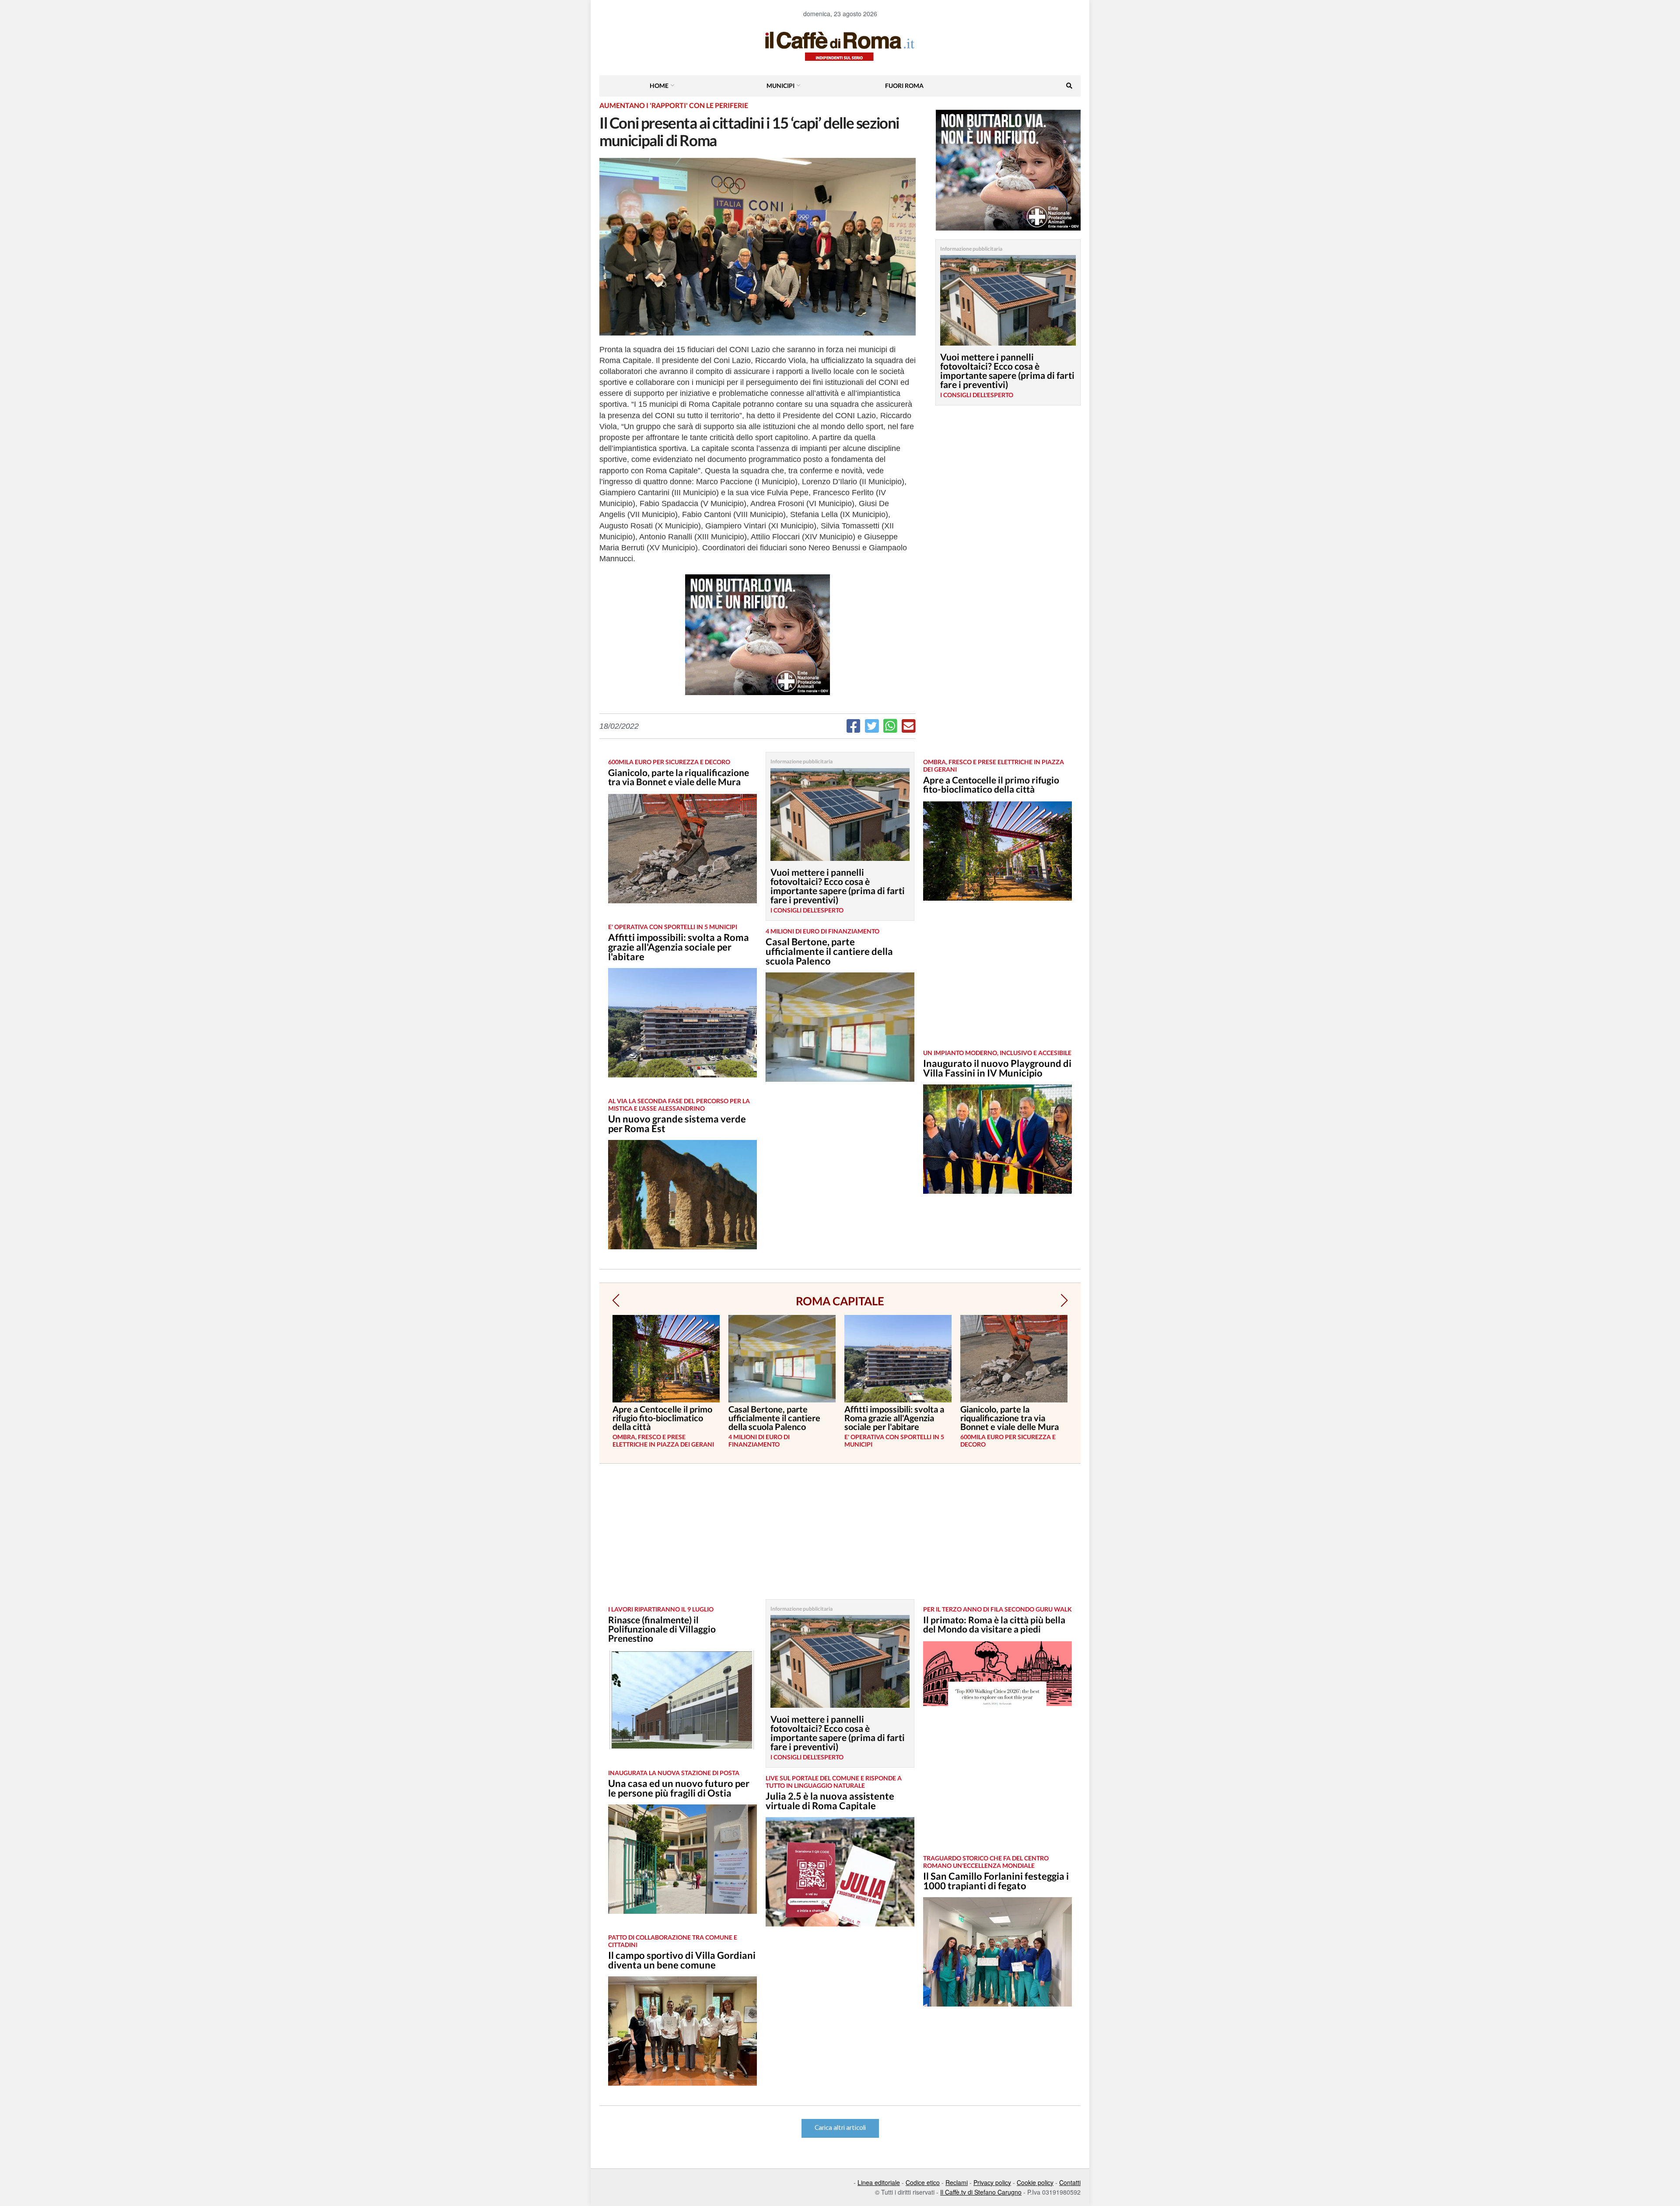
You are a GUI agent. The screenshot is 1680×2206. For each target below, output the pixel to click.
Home (659, 86)
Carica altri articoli (840, 2128)
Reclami (957, 2182)
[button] (616, 1301)
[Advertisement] (997, 982)
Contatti (1070, 2182)
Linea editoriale (879, 2182)
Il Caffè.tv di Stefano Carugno (981, 2192)
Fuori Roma (904, 86)
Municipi (780, 86)
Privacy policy (992, 2182)
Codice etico (923, 2182)
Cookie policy (1035, 2182)
